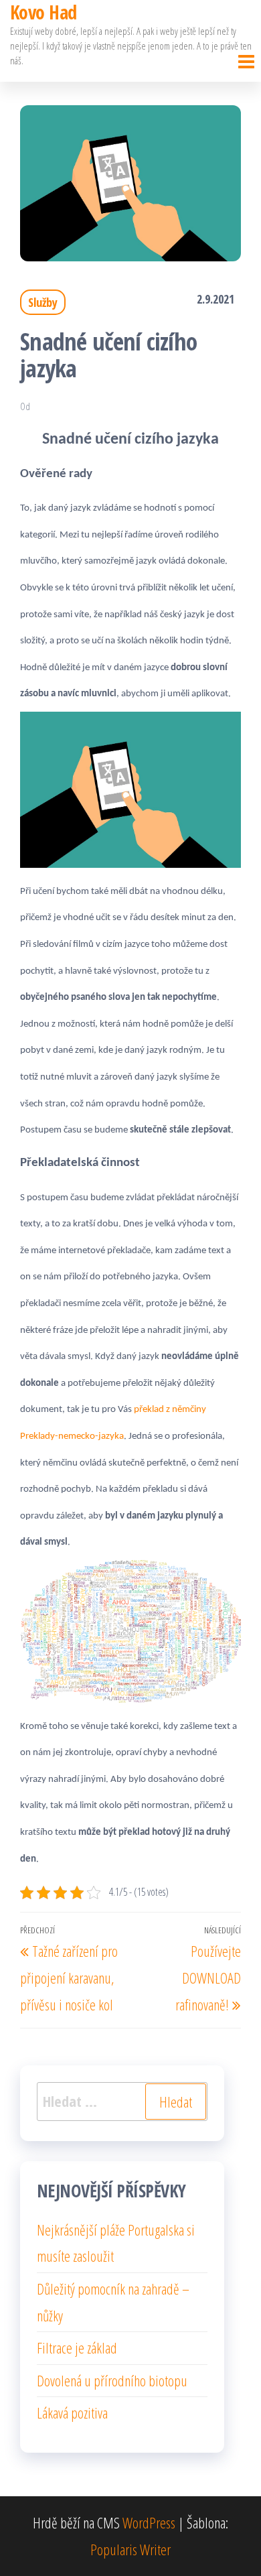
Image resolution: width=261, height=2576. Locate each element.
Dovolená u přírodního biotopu (112, 2380)
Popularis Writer (130, 2549)
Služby (43, 302)
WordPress (149, 2522)
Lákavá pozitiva (72, 2412)
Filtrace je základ (77, 2347)
